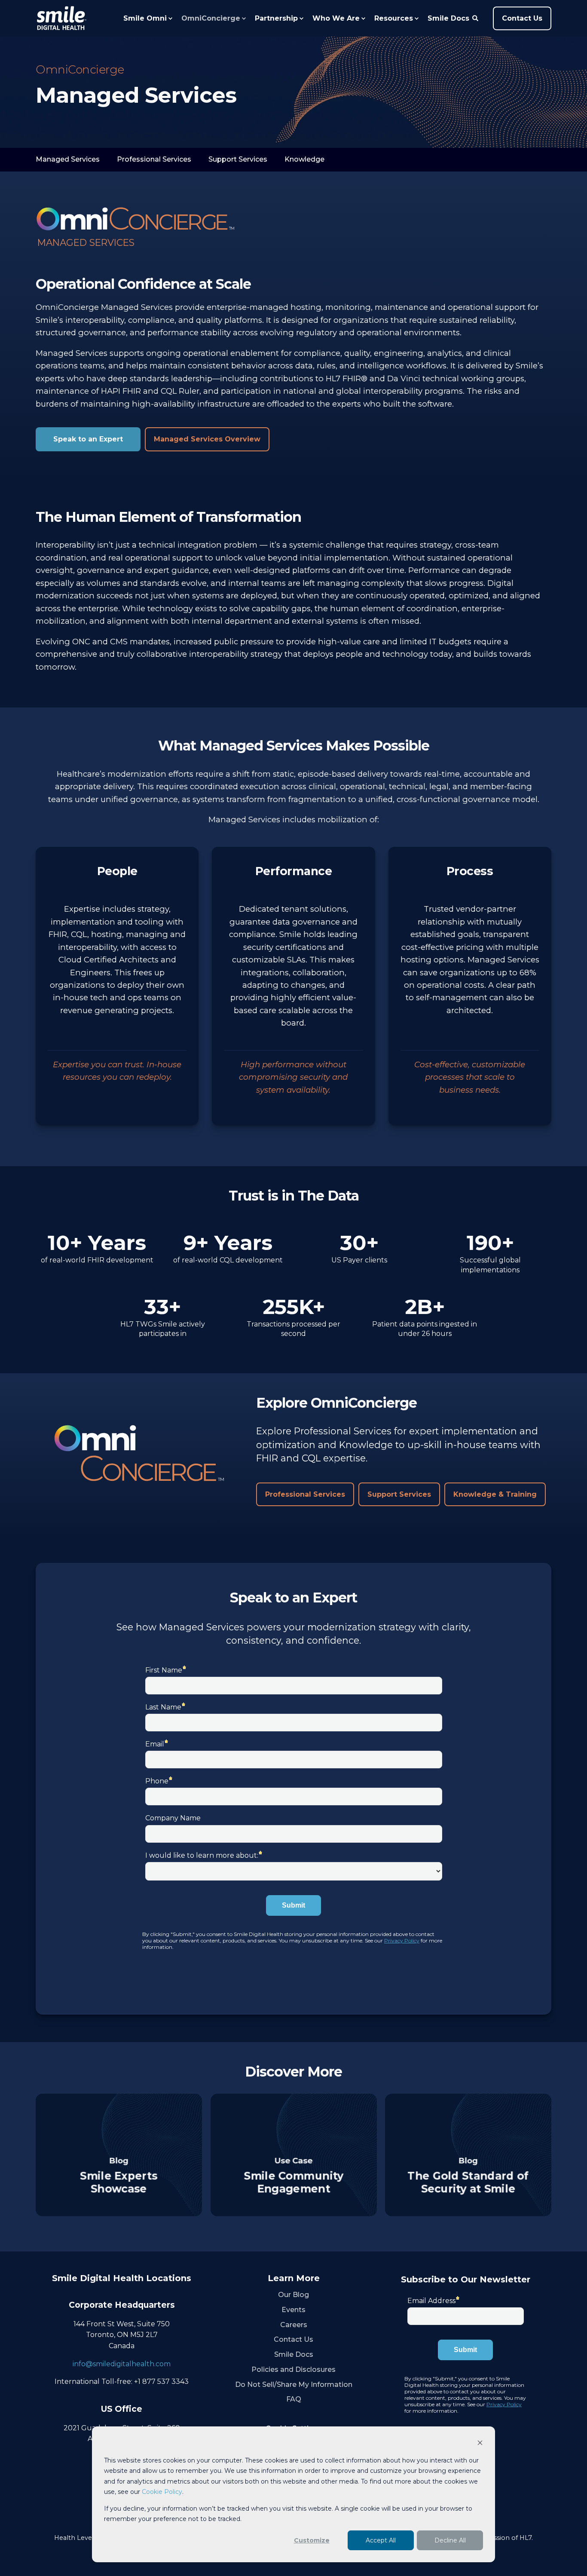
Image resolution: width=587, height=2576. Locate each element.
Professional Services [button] (305, 1494)
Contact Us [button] (522, 18)
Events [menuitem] (293, 2310)
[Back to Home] (61, 18)
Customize (312, 2540)
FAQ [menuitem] (294, 2399)
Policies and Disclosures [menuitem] (293, 2369)
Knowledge (304, 159)
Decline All (450, 2540)
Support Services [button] (399, 1494)
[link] (119, 2155)
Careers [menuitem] (294, 2325)
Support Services (238, 159)
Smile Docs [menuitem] (294, 2354)
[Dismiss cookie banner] (480, 2444)
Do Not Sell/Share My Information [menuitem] (294, 2385)
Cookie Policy (162, 2492)
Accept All (381, 2540)
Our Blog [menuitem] (293, 2295)
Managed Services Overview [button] (207, 439)
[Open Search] (476, 18)
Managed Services (68, 159)
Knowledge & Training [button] (495, 1494)
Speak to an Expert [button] (88, 439)
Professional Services (154, 159)
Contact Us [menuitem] (293, 2339)
